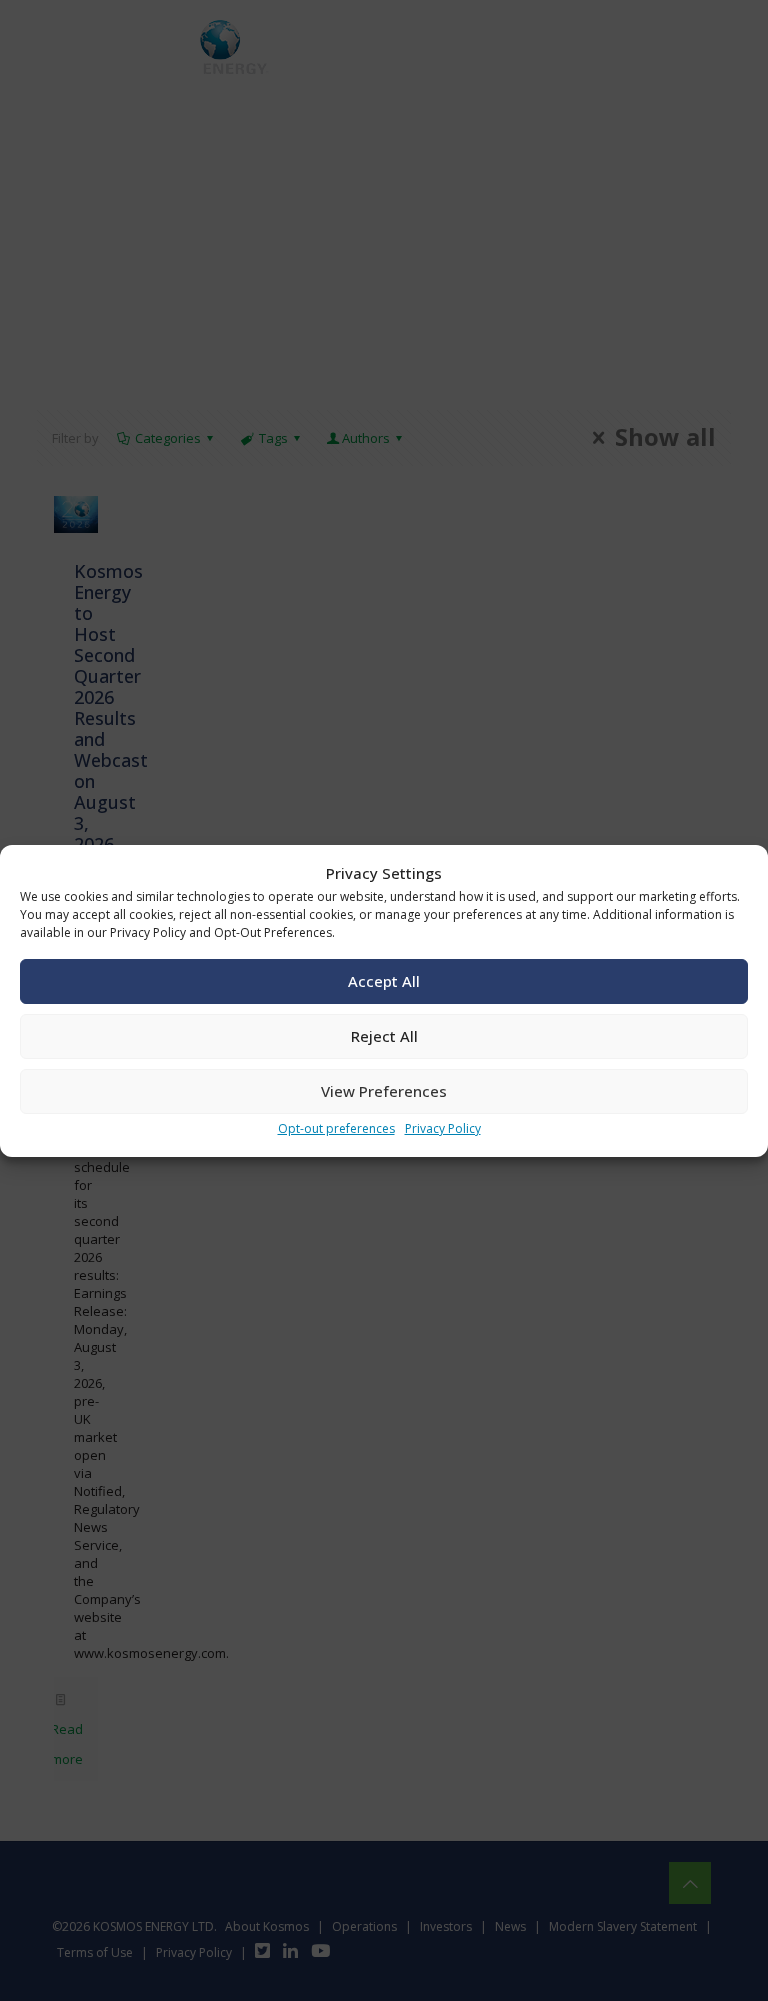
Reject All (384, 1036)
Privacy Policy (443, 1128)
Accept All (384, 981)
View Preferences (384, 1091)
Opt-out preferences (336, 1128)
